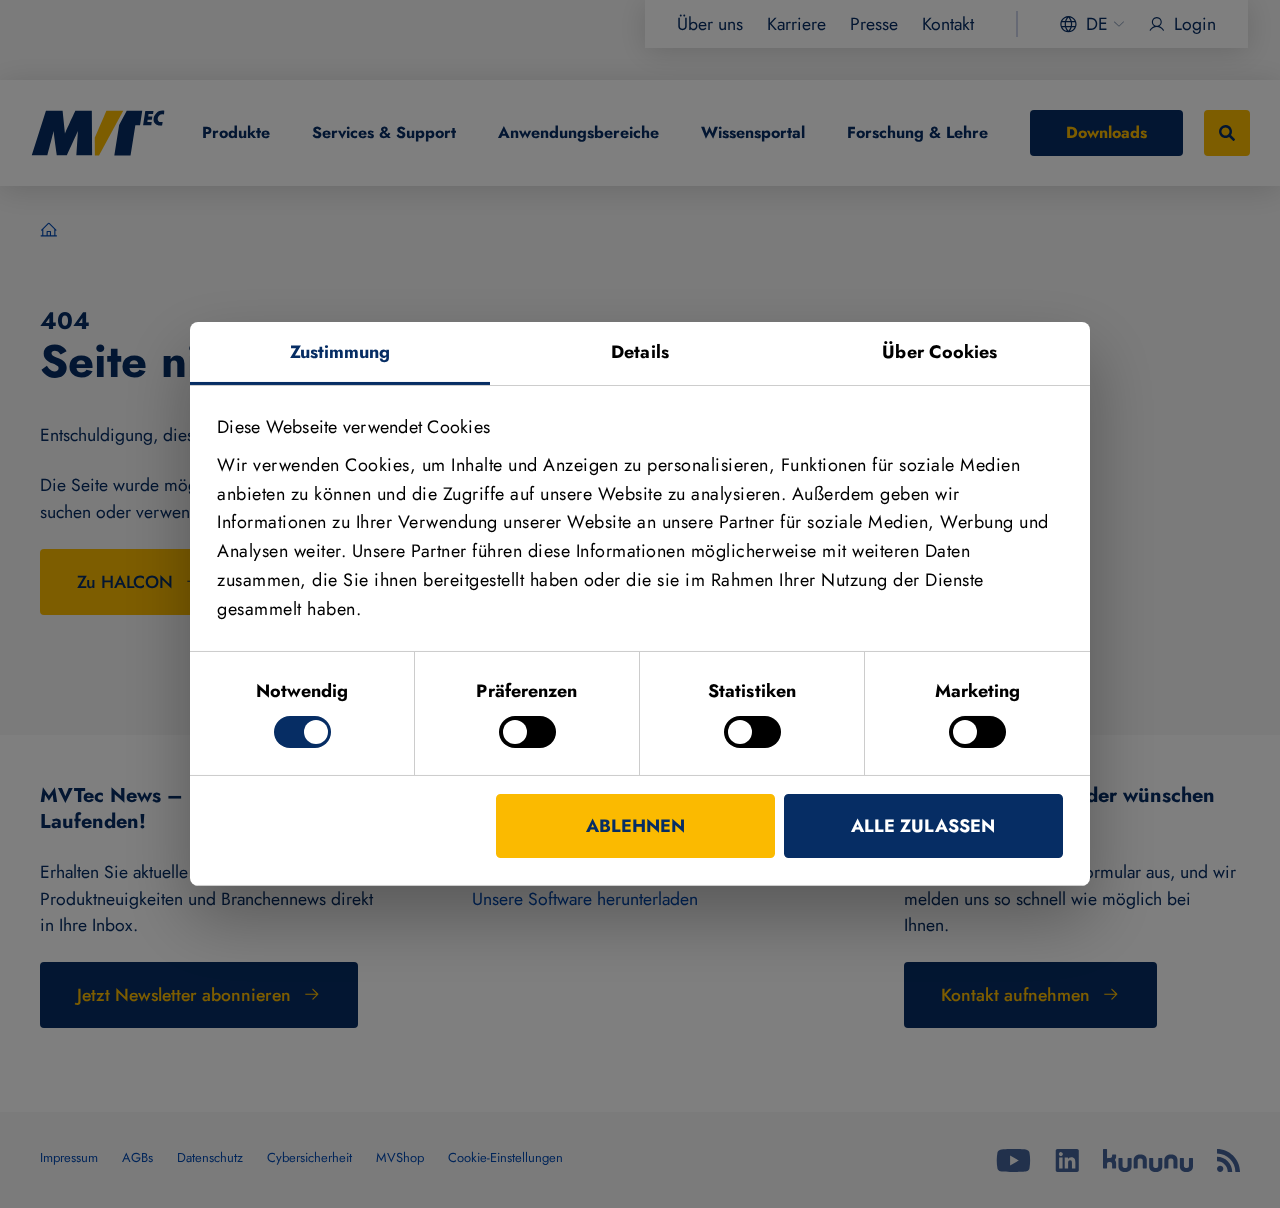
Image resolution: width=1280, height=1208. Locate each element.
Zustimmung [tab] (340, 352)
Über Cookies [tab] (939, 352)
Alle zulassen (923, 826)
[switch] (527, 732)
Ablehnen (635, 826)
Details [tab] (640, 352)
